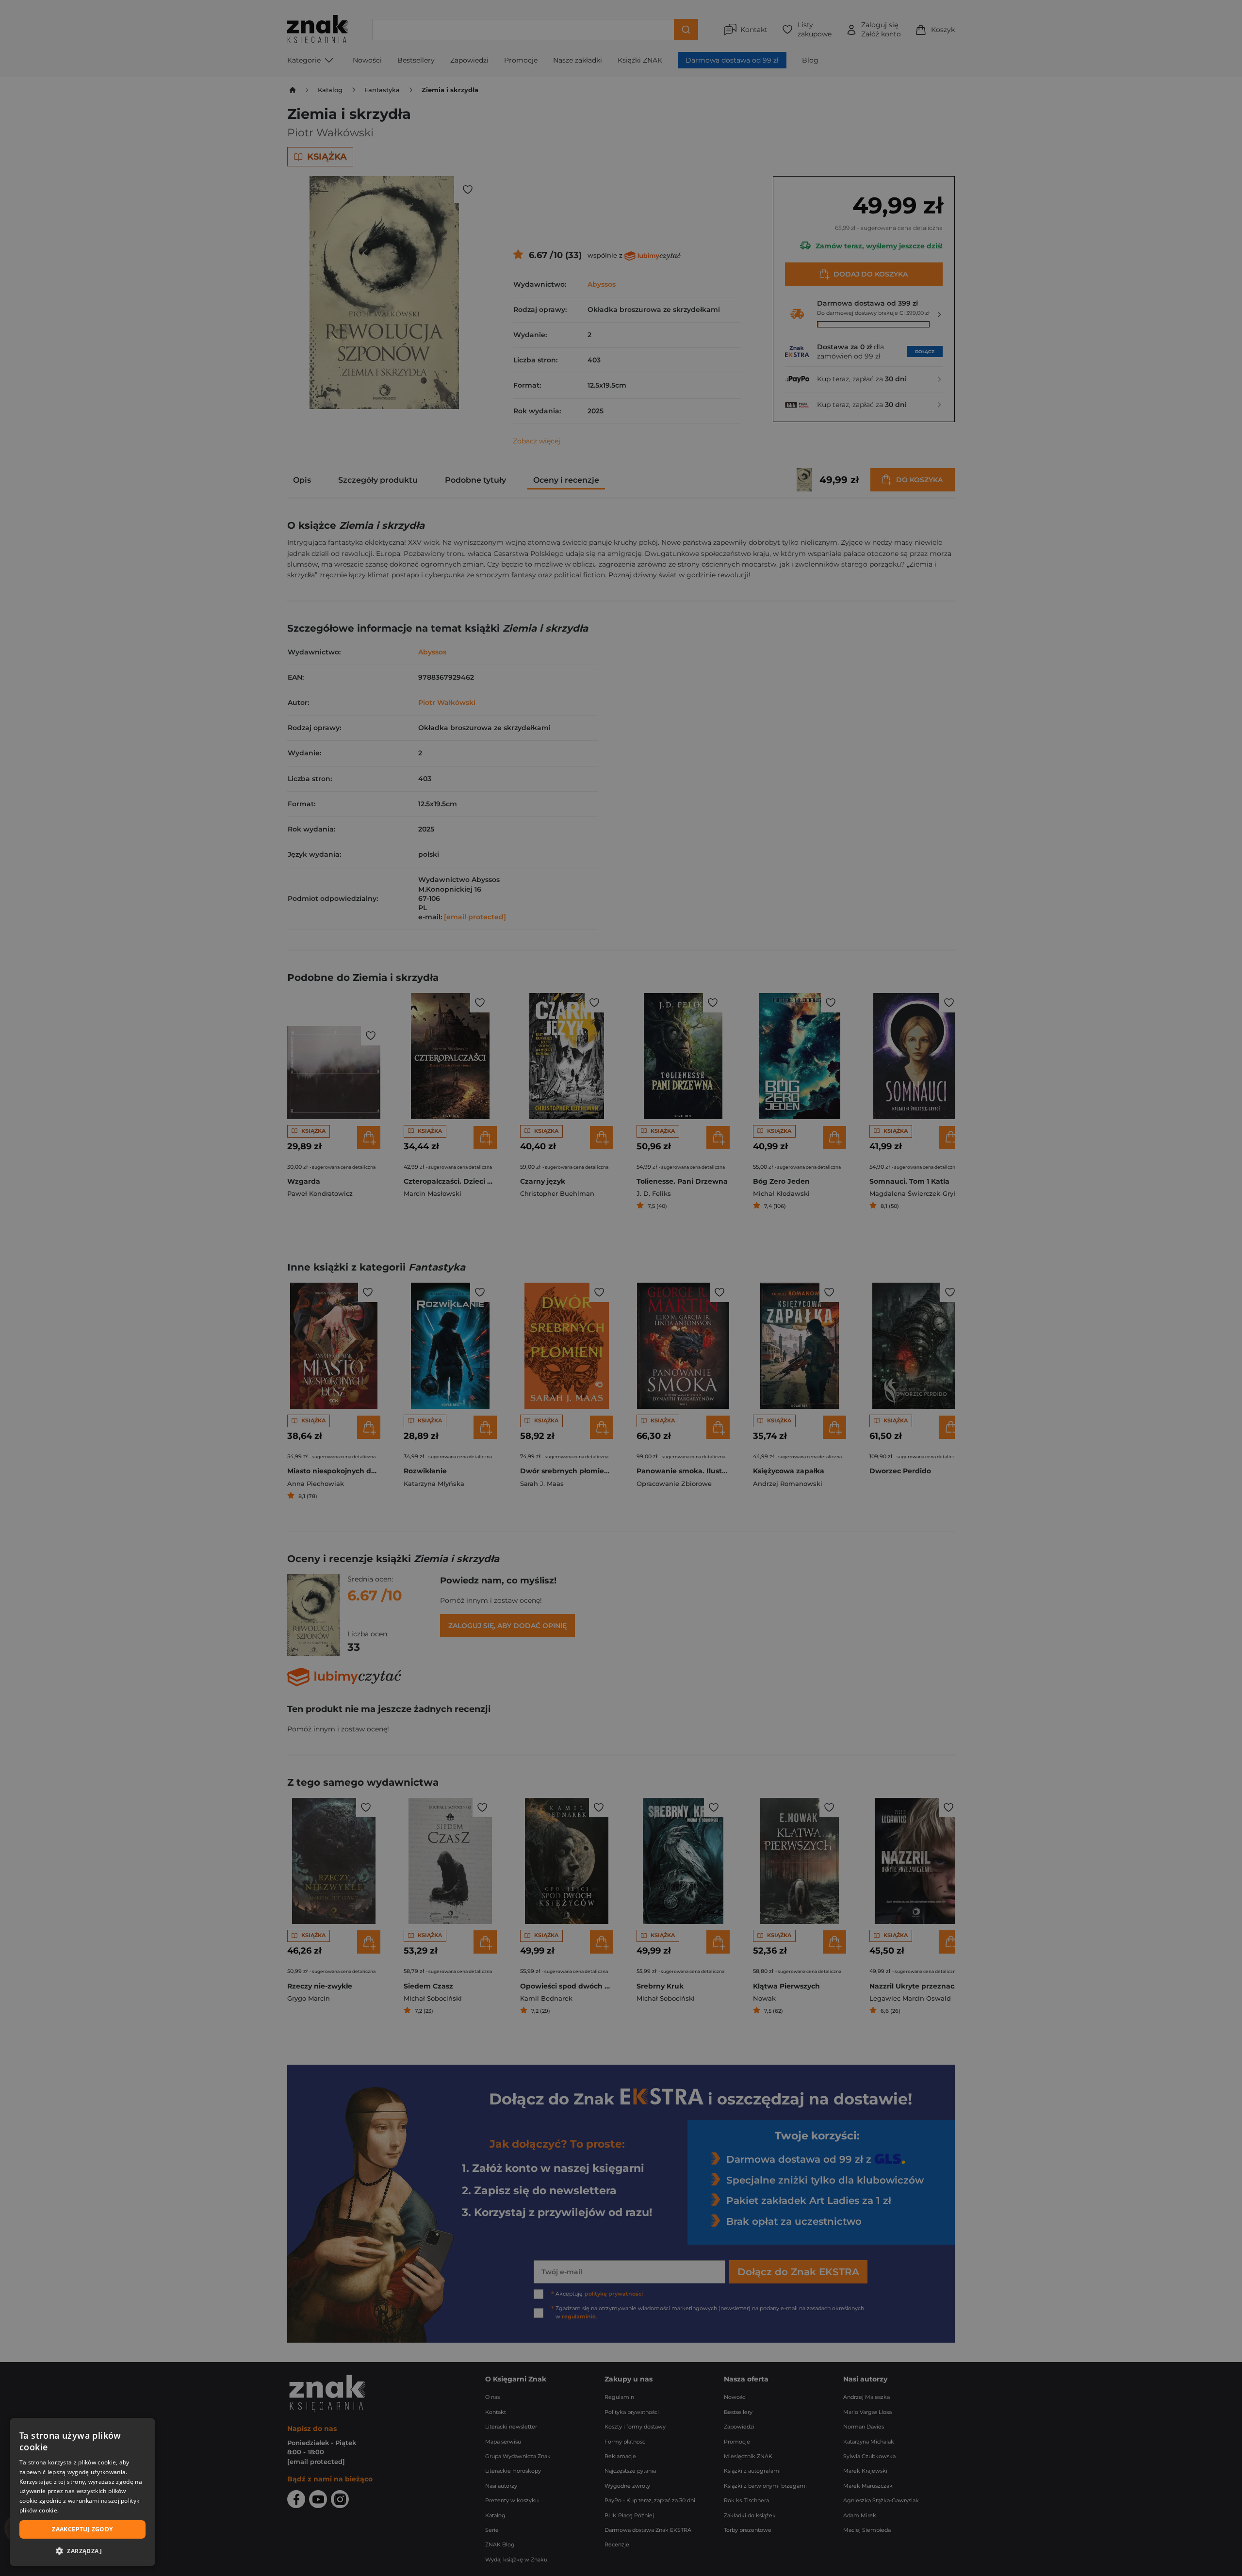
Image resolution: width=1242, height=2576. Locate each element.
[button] (82, 2551)
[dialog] (82, 2492)
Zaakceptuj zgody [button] (82, 2529)
